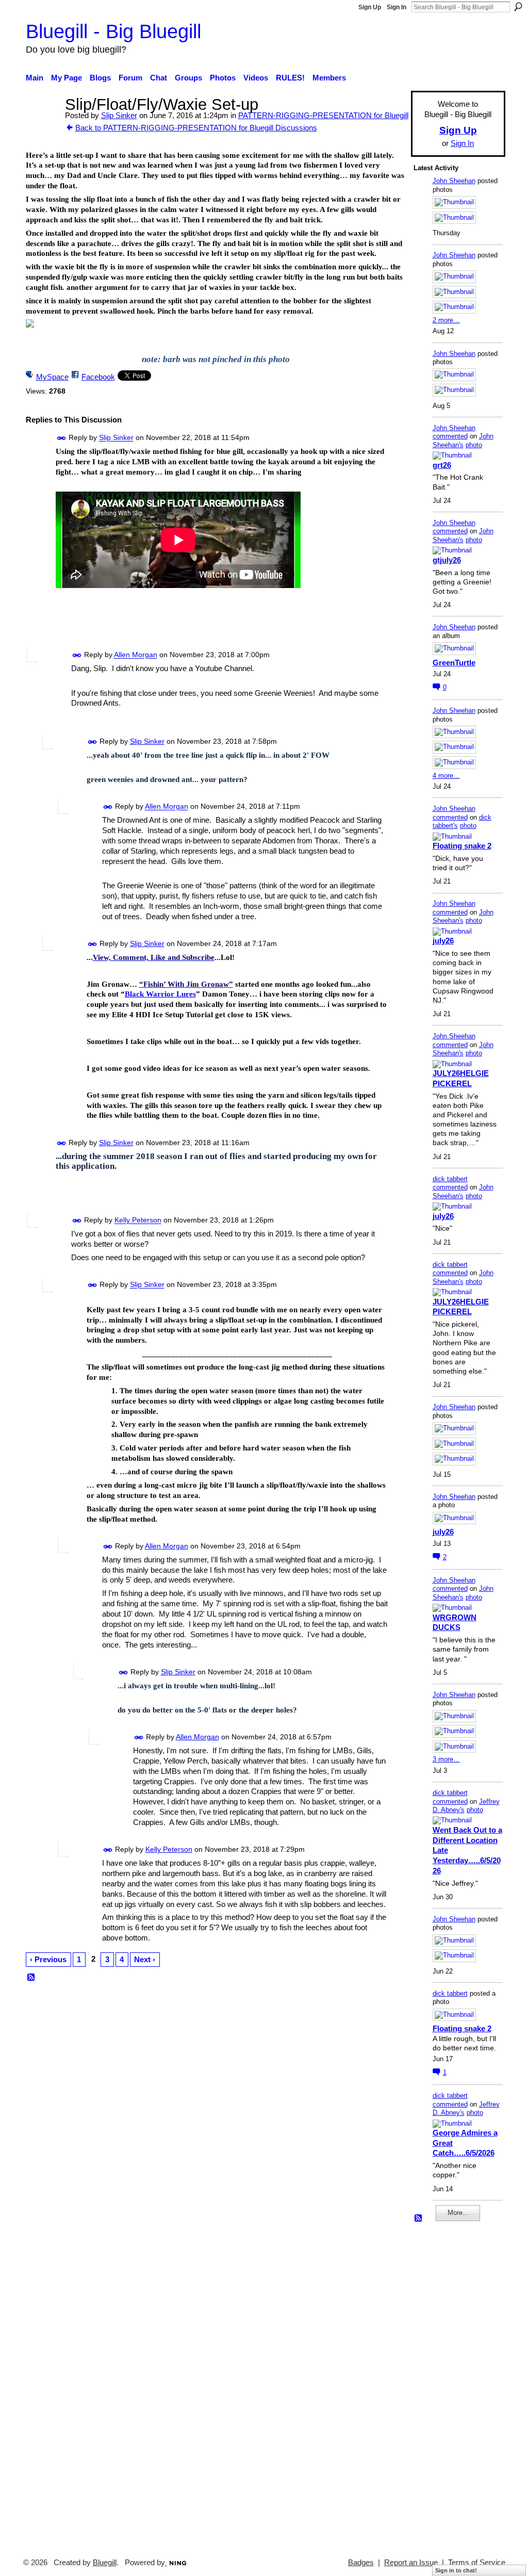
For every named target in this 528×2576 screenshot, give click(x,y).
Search (518, 7)
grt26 (442, 465)
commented (450, 436)
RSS (31, 1978)
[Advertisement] (444, 2385)
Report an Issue (411, 2563)
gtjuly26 (447, 560)
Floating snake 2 (462, 846)
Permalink (62, 438)
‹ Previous (48, 1959)
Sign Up (370, 7)
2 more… (446, 320)
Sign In (397, 7)
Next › (145, 1959)
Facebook (98, 377)
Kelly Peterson (138, 1220)
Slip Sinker (119, 115)
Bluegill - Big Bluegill (113, 31)
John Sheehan (454, 181)
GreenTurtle (454, 663)
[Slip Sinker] (42, 124)
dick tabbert (450, 1179)
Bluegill (105, 2563)
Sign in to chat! (456, 2570)
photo (474, 445)
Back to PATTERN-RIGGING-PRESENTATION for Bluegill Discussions (196, 128)
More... (458, 2213)
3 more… (446, 1759)
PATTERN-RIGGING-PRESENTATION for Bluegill (323, 115)
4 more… (446, 776)
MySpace (52, 377)
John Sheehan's (463, 441)
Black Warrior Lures (160, 994)
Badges (361, 2563)
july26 (443, 941)
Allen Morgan (136, 655)
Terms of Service (477, 2563)
